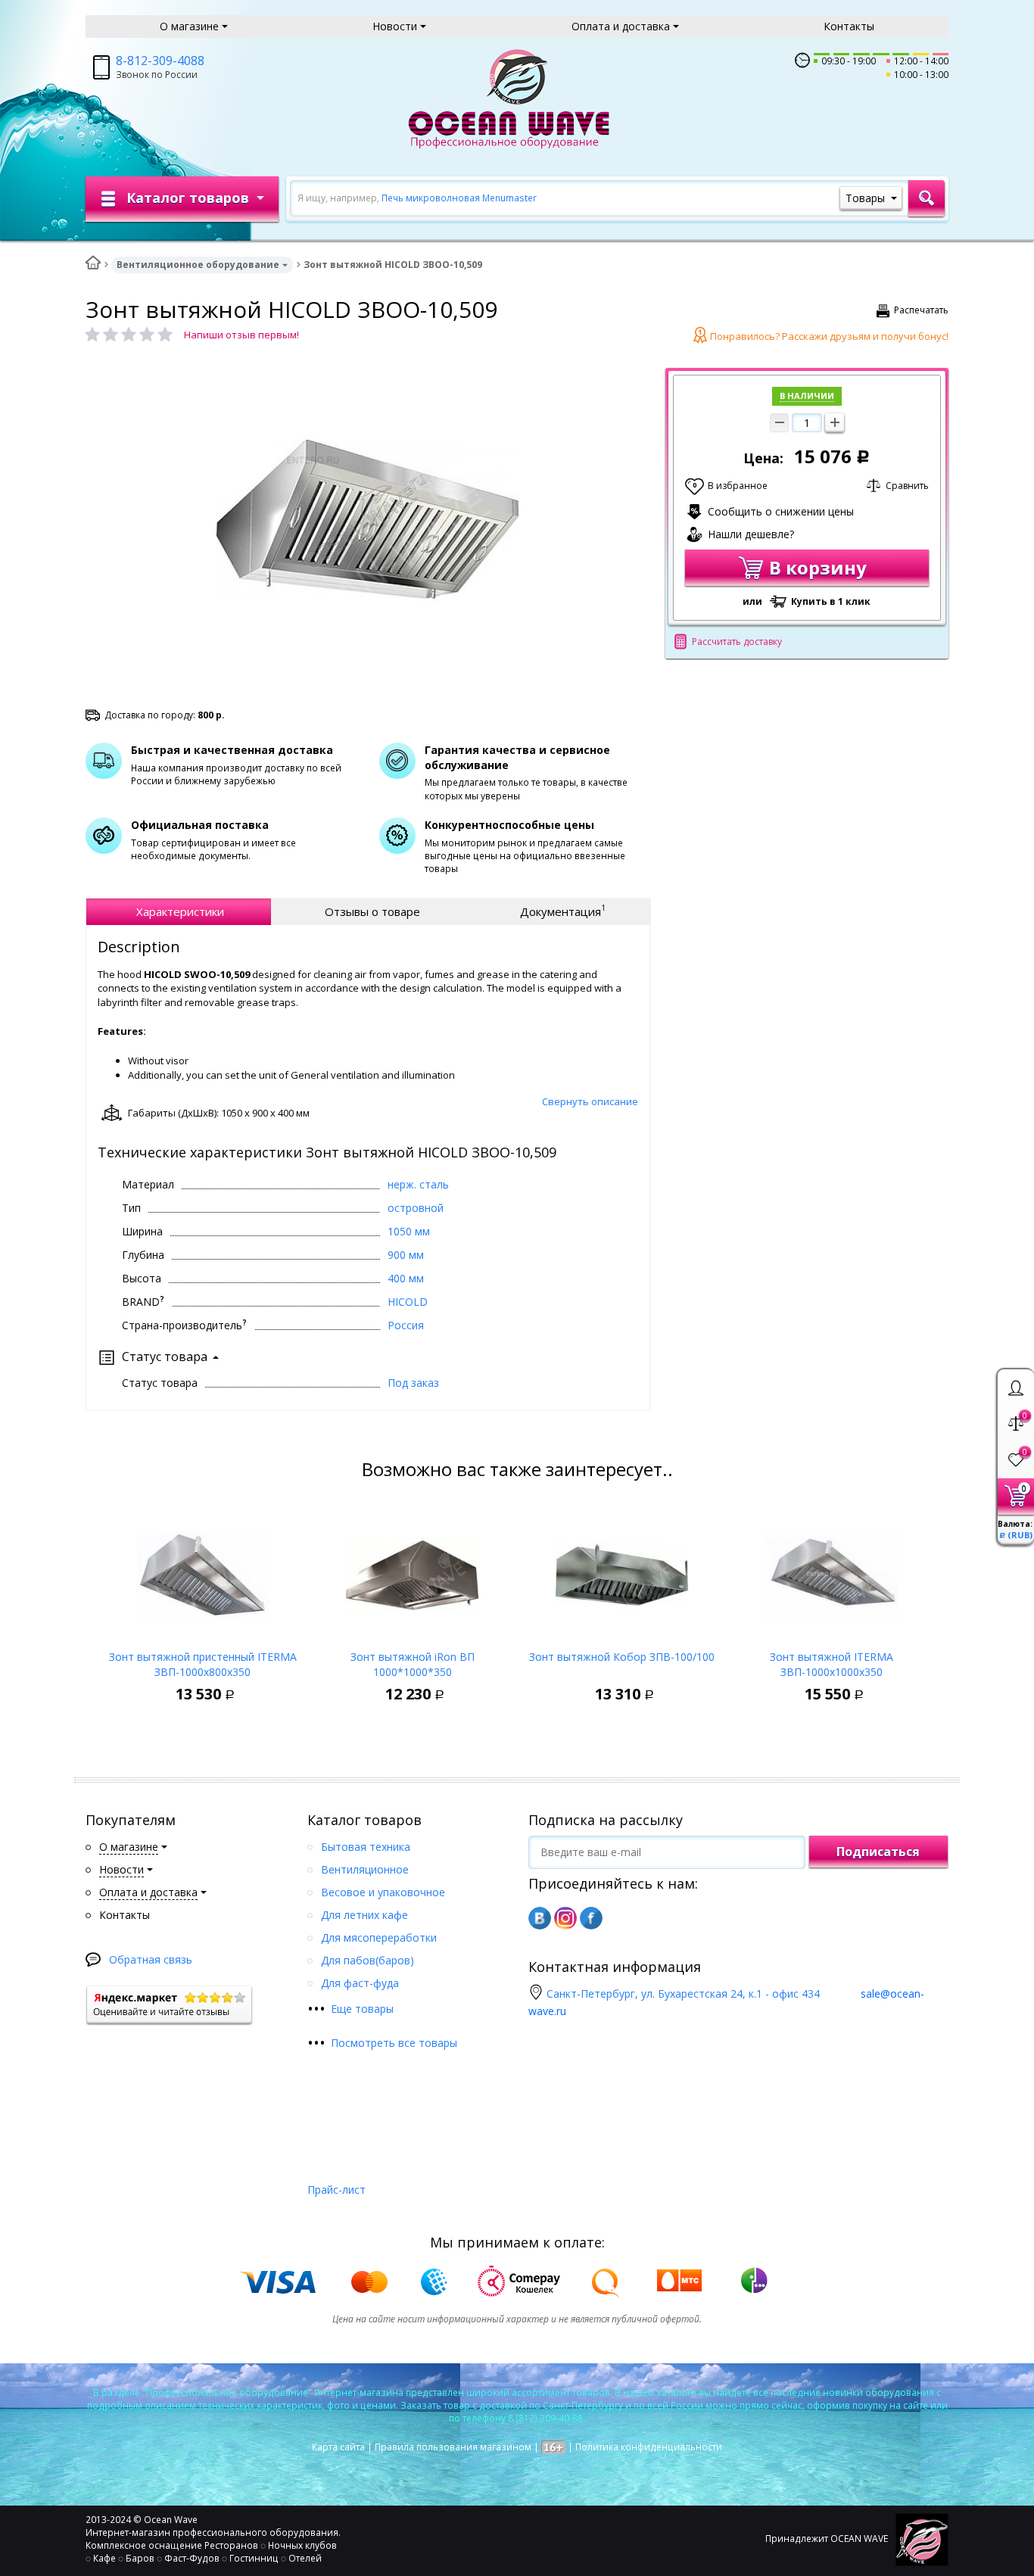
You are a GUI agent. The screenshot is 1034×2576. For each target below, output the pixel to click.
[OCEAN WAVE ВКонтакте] (540, 1918)
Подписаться (878, 1852)
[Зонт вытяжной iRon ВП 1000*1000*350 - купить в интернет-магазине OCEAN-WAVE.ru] (412, 1570)
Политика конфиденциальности (649, 2447)
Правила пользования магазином (453, 2447)
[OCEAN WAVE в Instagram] (565, 1918)
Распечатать (921, 310)
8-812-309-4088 (160, 61)
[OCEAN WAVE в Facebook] (591, 1918)
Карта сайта (338, 2447)
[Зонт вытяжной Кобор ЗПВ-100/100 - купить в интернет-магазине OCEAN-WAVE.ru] (622, 1570)
